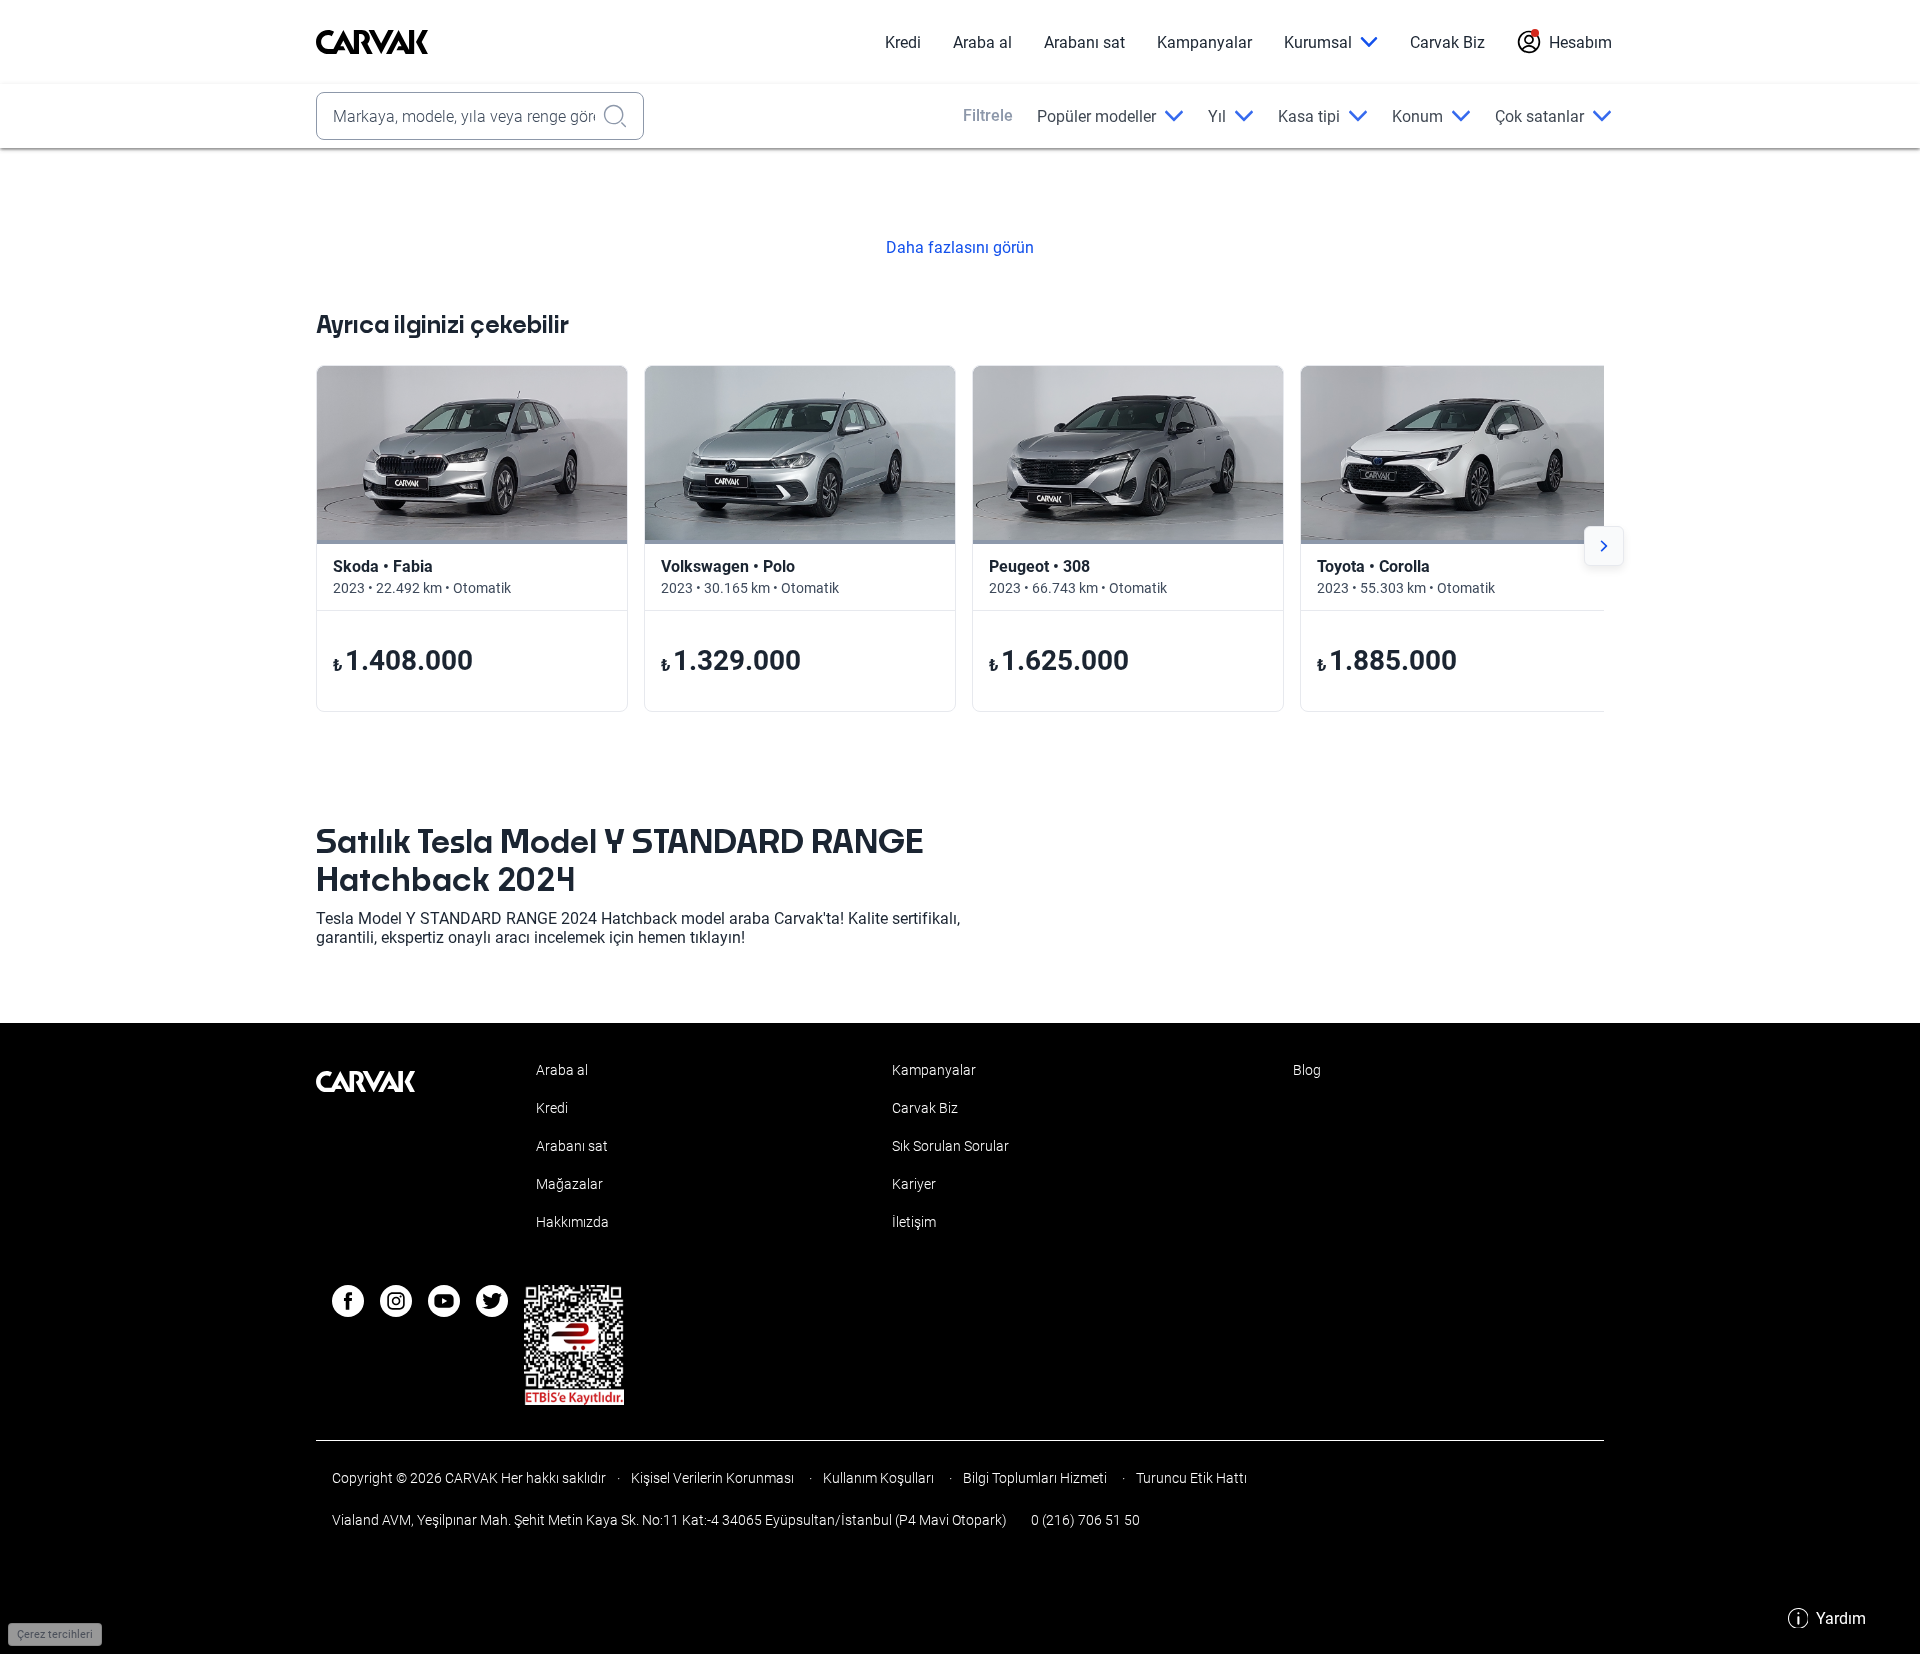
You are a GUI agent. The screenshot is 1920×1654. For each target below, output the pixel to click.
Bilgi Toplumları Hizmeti (1035, 1478)
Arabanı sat (1084, 42)
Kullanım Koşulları (878, 1478)
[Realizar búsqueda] (621, 116)
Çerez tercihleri (55, 1634)
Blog (1307, 1070)
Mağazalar (569, 1184)
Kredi (903, 42)
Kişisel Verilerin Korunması (712, 1478)
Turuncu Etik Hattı (1190, 1478)
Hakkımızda (572, 1222)
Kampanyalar (1204, 42)
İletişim (914, 1222)
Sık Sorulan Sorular (950, 1146)
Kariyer (914, 1184)
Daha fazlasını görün (960, 248)
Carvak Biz (1447, 42)
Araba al (982, 42)
